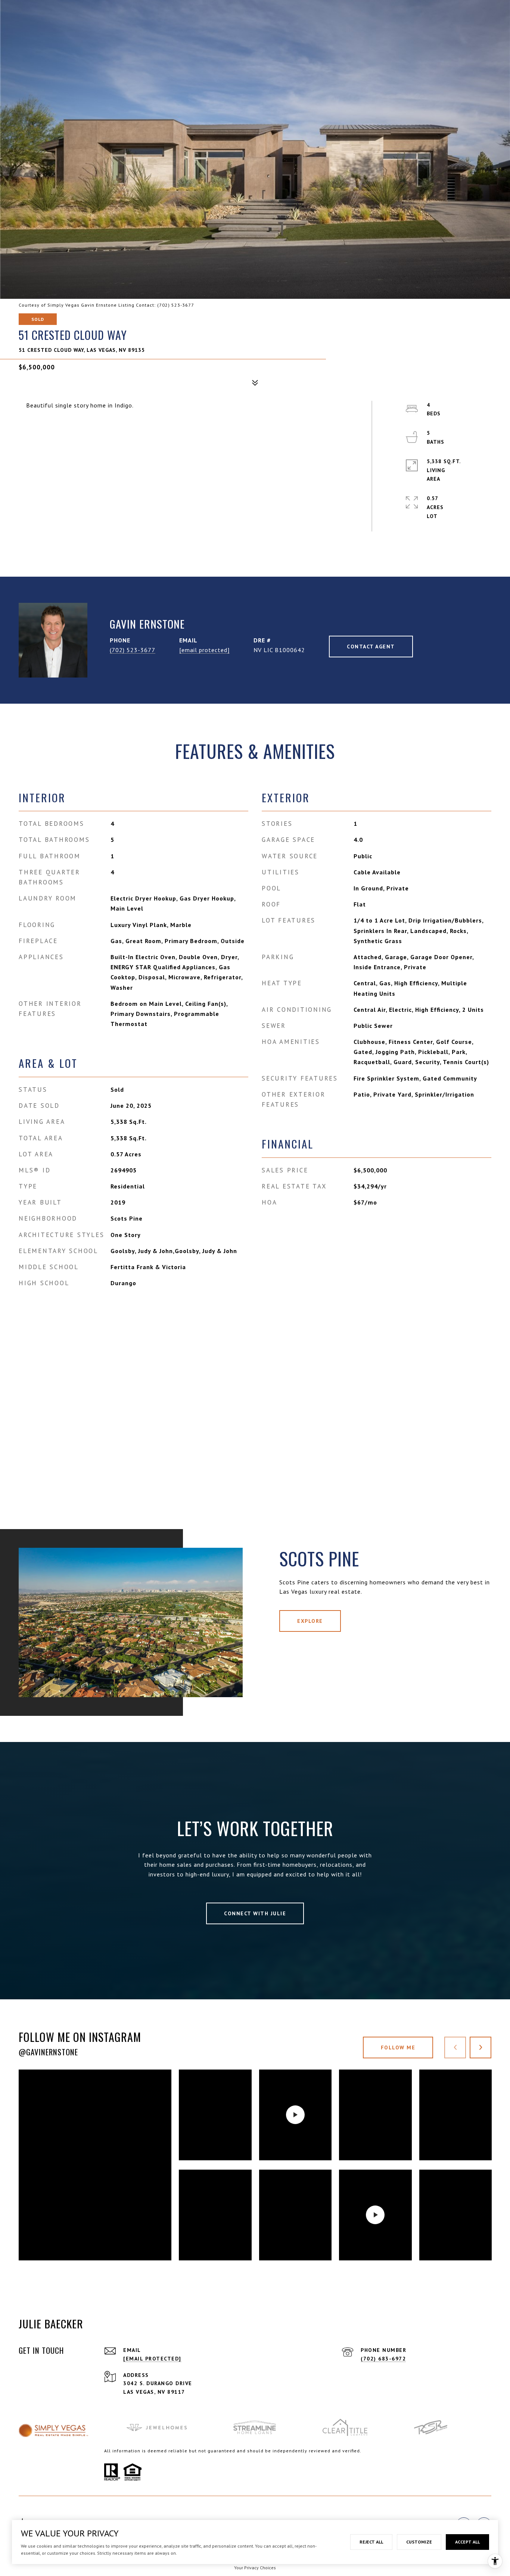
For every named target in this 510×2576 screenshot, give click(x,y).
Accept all (467, 2542)
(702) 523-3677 (133, 650)
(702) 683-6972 (383, 2359)
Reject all (371, 2542)
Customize (419, 2542)
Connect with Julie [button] (255, 1913)
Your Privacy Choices (255, 2568)
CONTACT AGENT (371, 647)
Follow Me (398, 2048)
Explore (310, 1621)
